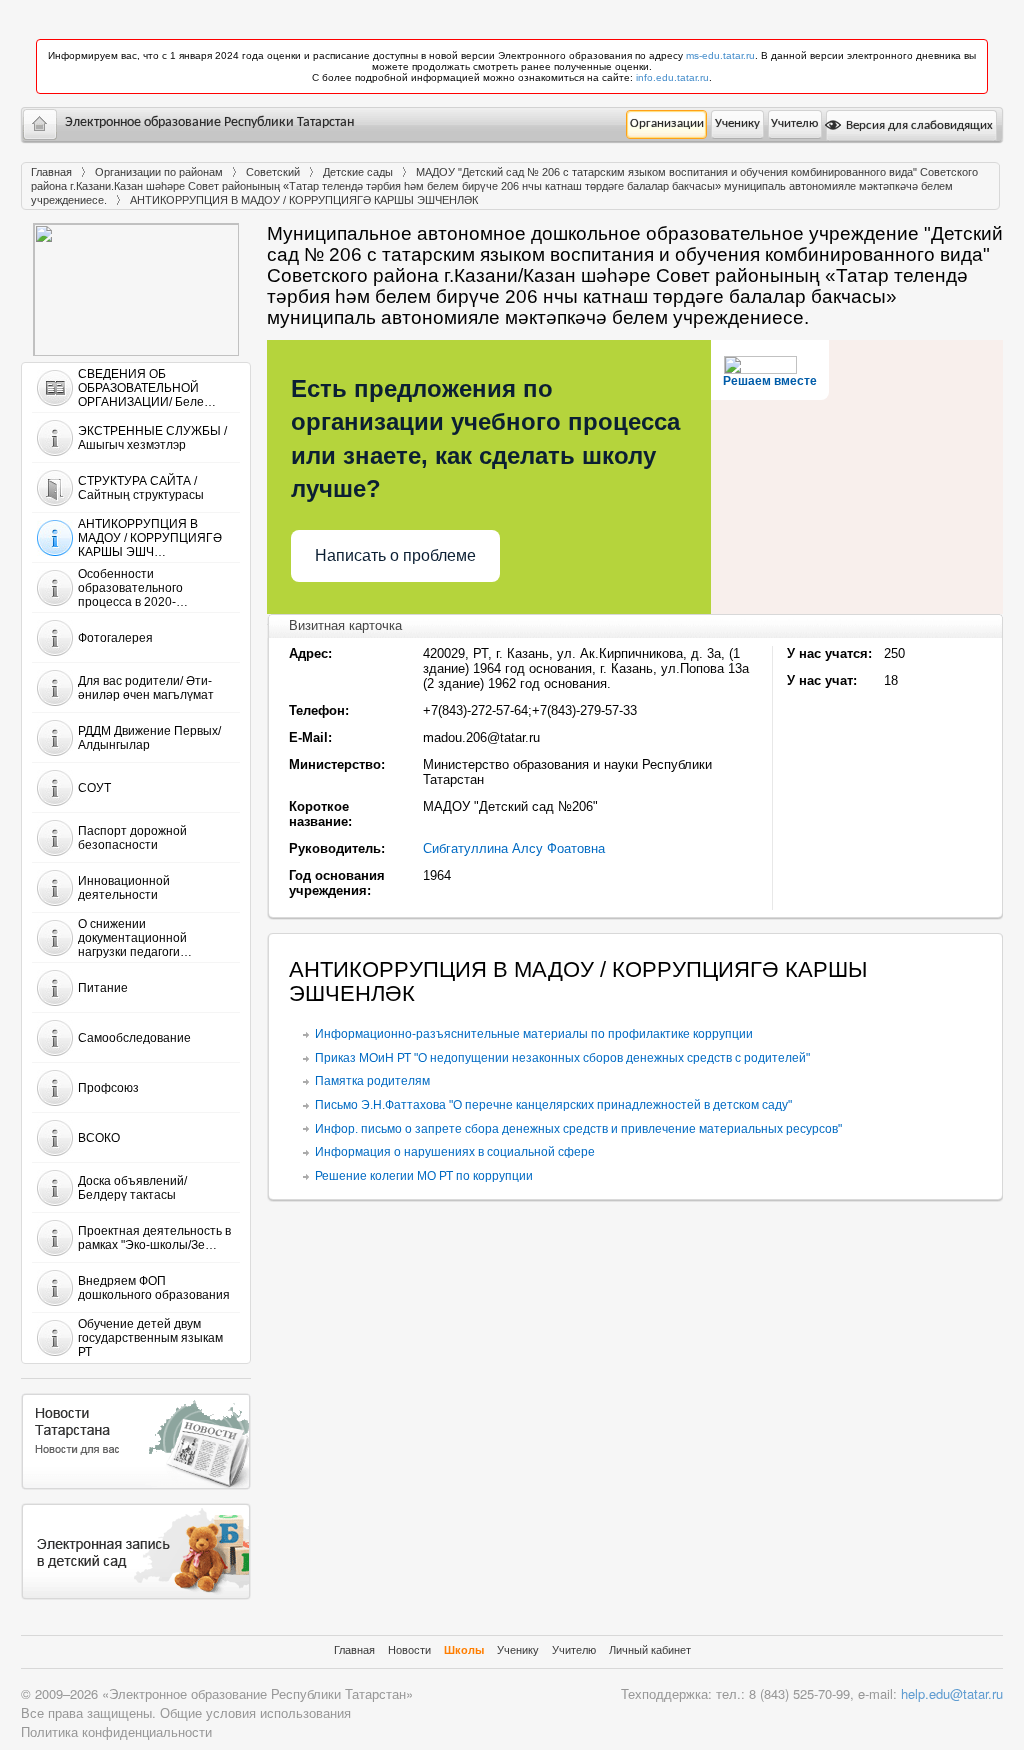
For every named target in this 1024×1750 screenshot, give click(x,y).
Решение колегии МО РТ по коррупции (424, 1176)
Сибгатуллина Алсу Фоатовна (514, 848)
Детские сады (358, 172)
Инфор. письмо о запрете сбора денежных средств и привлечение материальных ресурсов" (578, 1129)
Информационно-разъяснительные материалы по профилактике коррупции (534, 1034)
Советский (273, 172)
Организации (667, 123)
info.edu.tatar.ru (672, 77)
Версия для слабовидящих (918, 125)
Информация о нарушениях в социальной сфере (455, 1152)
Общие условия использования (255, 1712)
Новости (409, 1650)
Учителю (794, 123)
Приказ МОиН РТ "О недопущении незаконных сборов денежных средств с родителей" (562, 1058)
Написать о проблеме (395, 555)
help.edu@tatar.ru (952, 1693)
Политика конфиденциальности (116, 1731)
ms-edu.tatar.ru (720, 55)
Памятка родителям (372, 1081)
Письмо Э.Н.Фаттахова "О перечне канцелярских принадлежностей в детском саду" (553, 1105)
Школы (464, 1650)
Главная (51, 172)
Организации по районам (159, 172)
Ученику (737, 123)
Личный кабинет (650, 1650)
